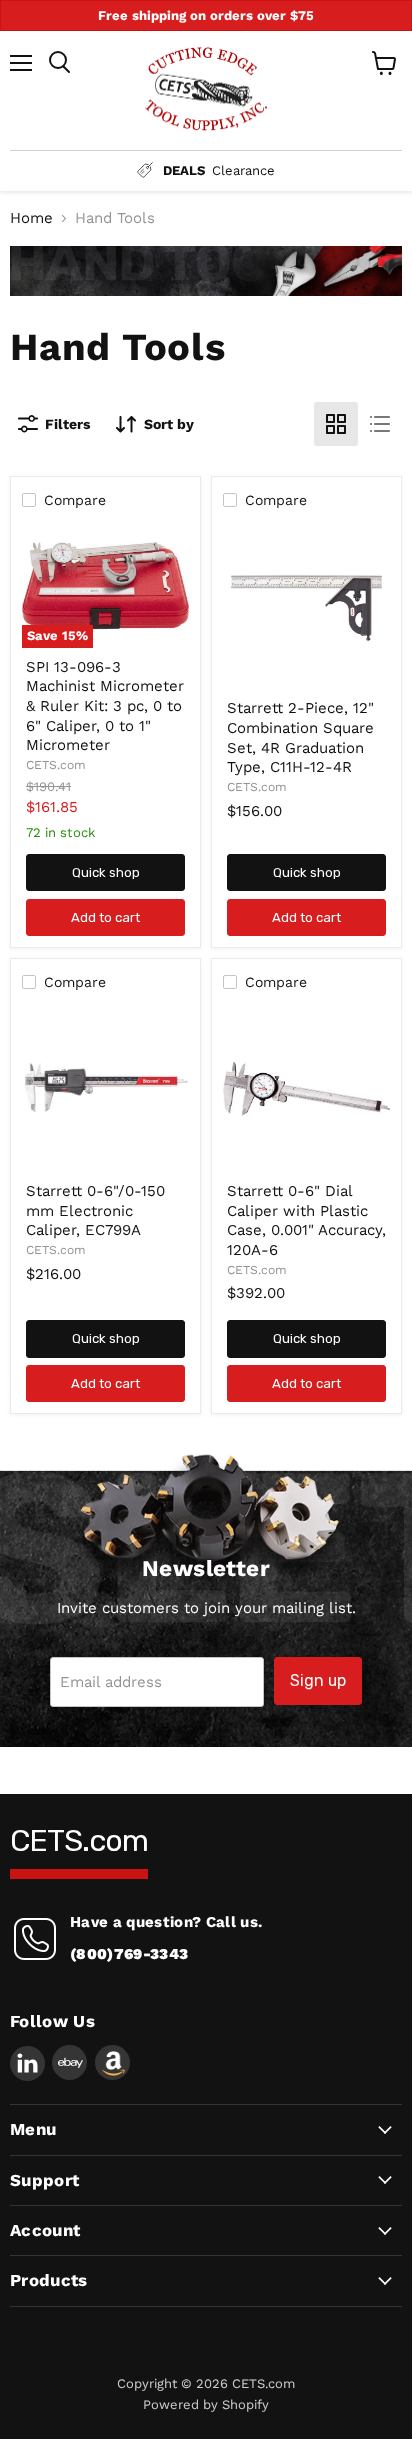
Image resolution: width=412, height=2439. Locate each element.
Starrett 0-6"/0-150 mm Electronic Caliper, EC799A (95, 1210)
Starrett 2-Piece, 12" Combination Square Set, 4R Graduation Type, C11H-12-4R (300, 737)
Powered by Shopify (206, 2404)
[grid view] (336, 424)
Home (31, 218)
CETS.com (56, 765)
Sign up (318, 1680)
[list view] (380, 424)
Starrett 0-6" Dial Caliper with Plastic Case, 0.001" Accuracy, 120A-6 (306, 1220)
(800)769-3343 (129, 1954)
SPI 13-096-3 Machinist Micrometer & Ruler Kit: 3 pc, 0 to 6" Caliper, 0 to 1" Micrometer (105, 706)
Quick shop (106, 872)
